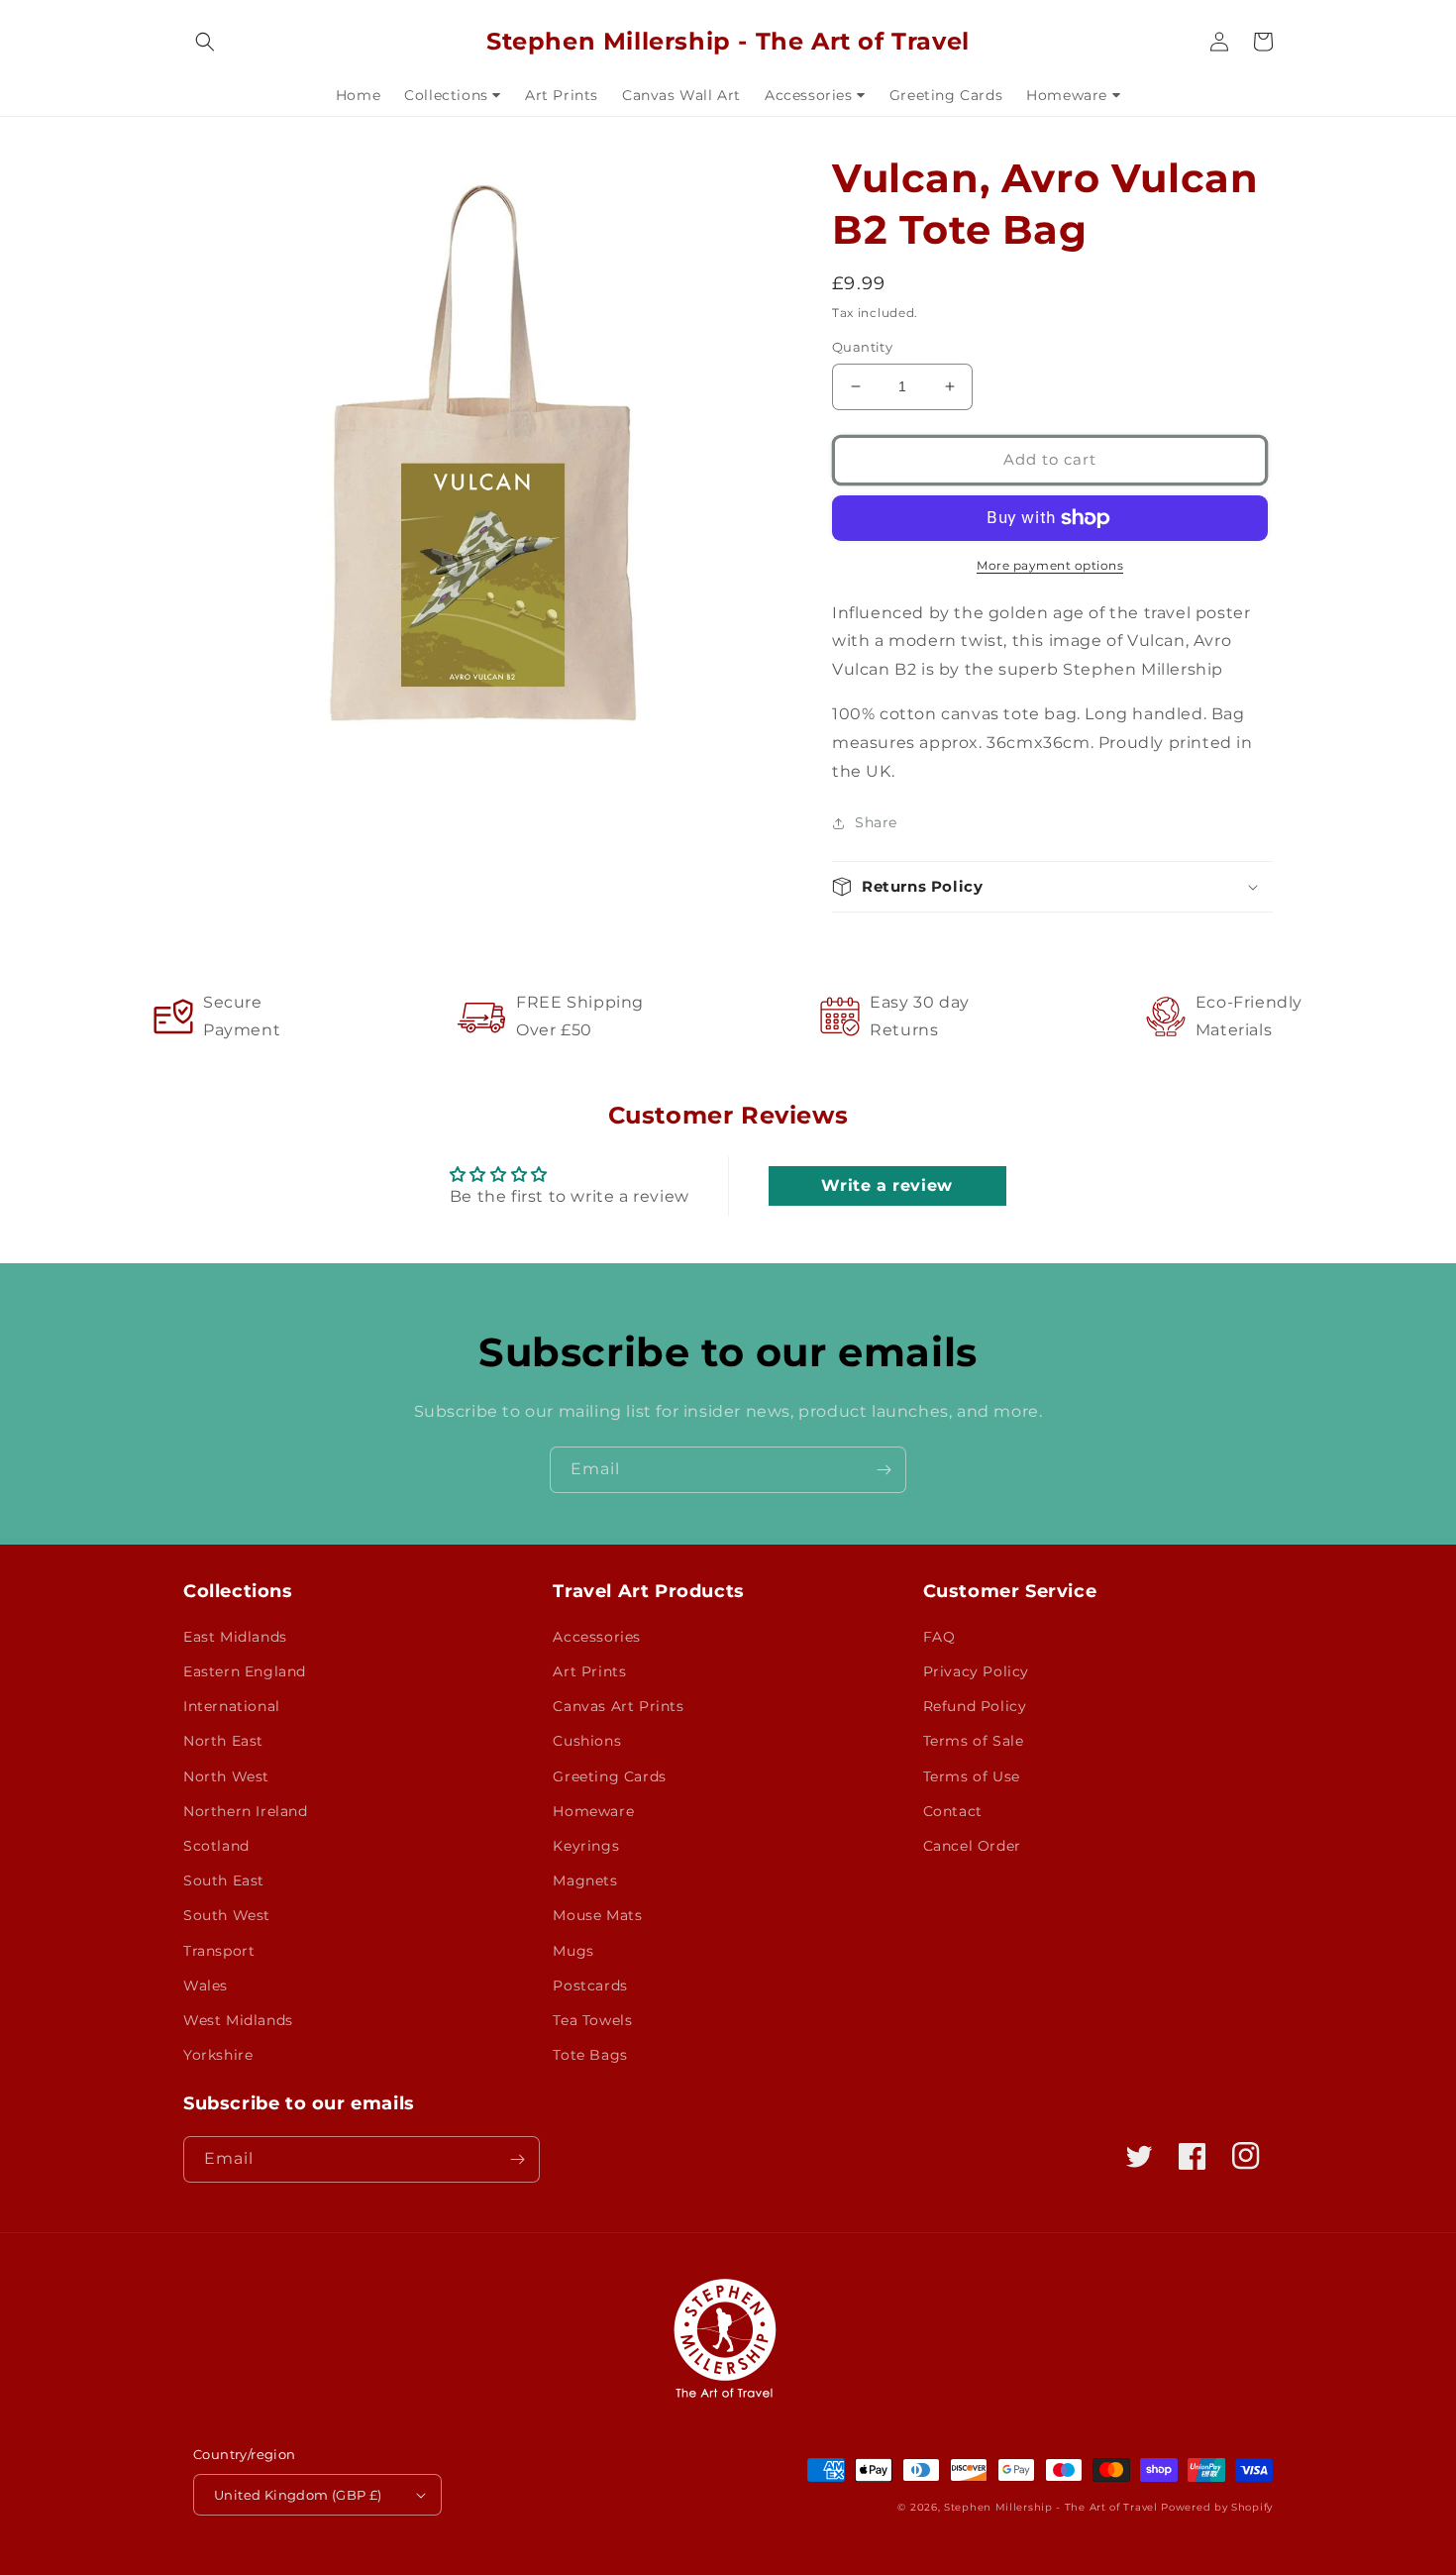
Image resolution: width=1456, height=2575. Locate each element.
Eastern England (245, 1671)
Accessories (597, 1637)
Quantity (862, 347)
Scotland (216, 1846)
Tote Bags (590, 2055)
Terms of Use (972, 1776)
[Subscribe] (884, 1470)
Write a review (886, 1185)
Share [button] (876, 822)
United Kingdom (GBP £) (298, 2495)
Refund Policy (975, 1706)
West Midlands (238, 2020)
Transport (219, 1951)
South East (224, 1880)
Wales (206, 1985)
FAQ (939, 1637)
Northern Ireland (246, 1811)
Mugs (573, 1951)
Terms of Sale (974, 1741)
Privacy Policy (976, 1671)
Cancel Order (972, 1846)
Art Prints (589, 1671)
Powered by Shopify (1217, 2507)
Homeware (593, 1811)
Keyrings (586, 1846)
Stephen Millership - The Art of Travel (1051, 2507)
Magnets (585, 1880)
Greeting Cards (609, 1776)
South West (227, 1915)
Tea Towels (592, 2020)
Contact (953, 1811)
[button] (205, 42)
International (232, 1706)
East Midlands (235, 1637)
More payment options (1050, 565)
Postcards (590, 1985)
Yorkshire (218, 2055)
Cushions (587, 1741)
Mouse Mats (597, 1915)
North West (226, 1776)
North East (223, 1741)
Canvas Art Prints (618, 1706)
